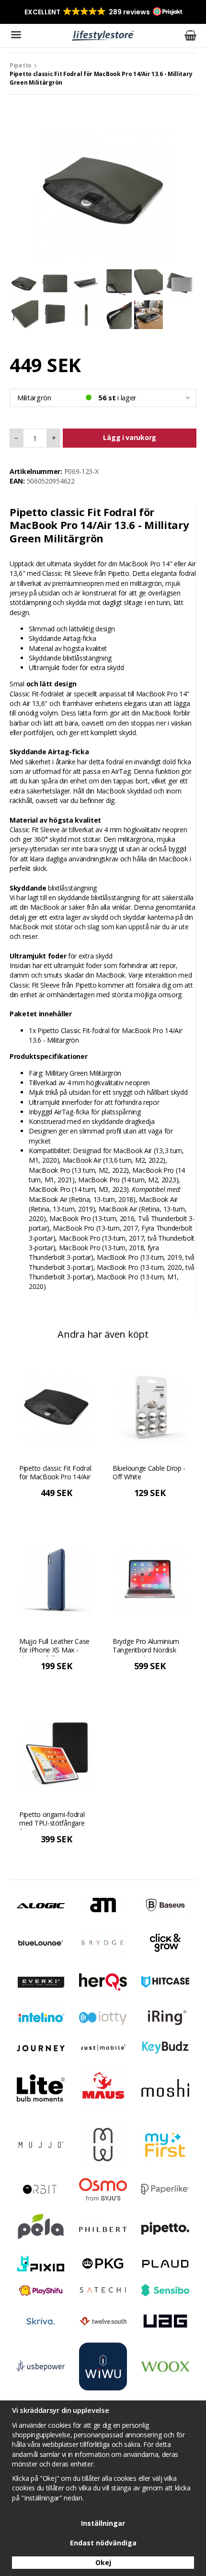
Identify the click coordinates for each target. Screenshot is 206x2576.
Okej (103, 2562)
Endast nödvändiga (103, 2543)
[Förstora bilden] (103, 190)
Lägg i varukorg (130, 437)
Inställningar (103, 2523)
